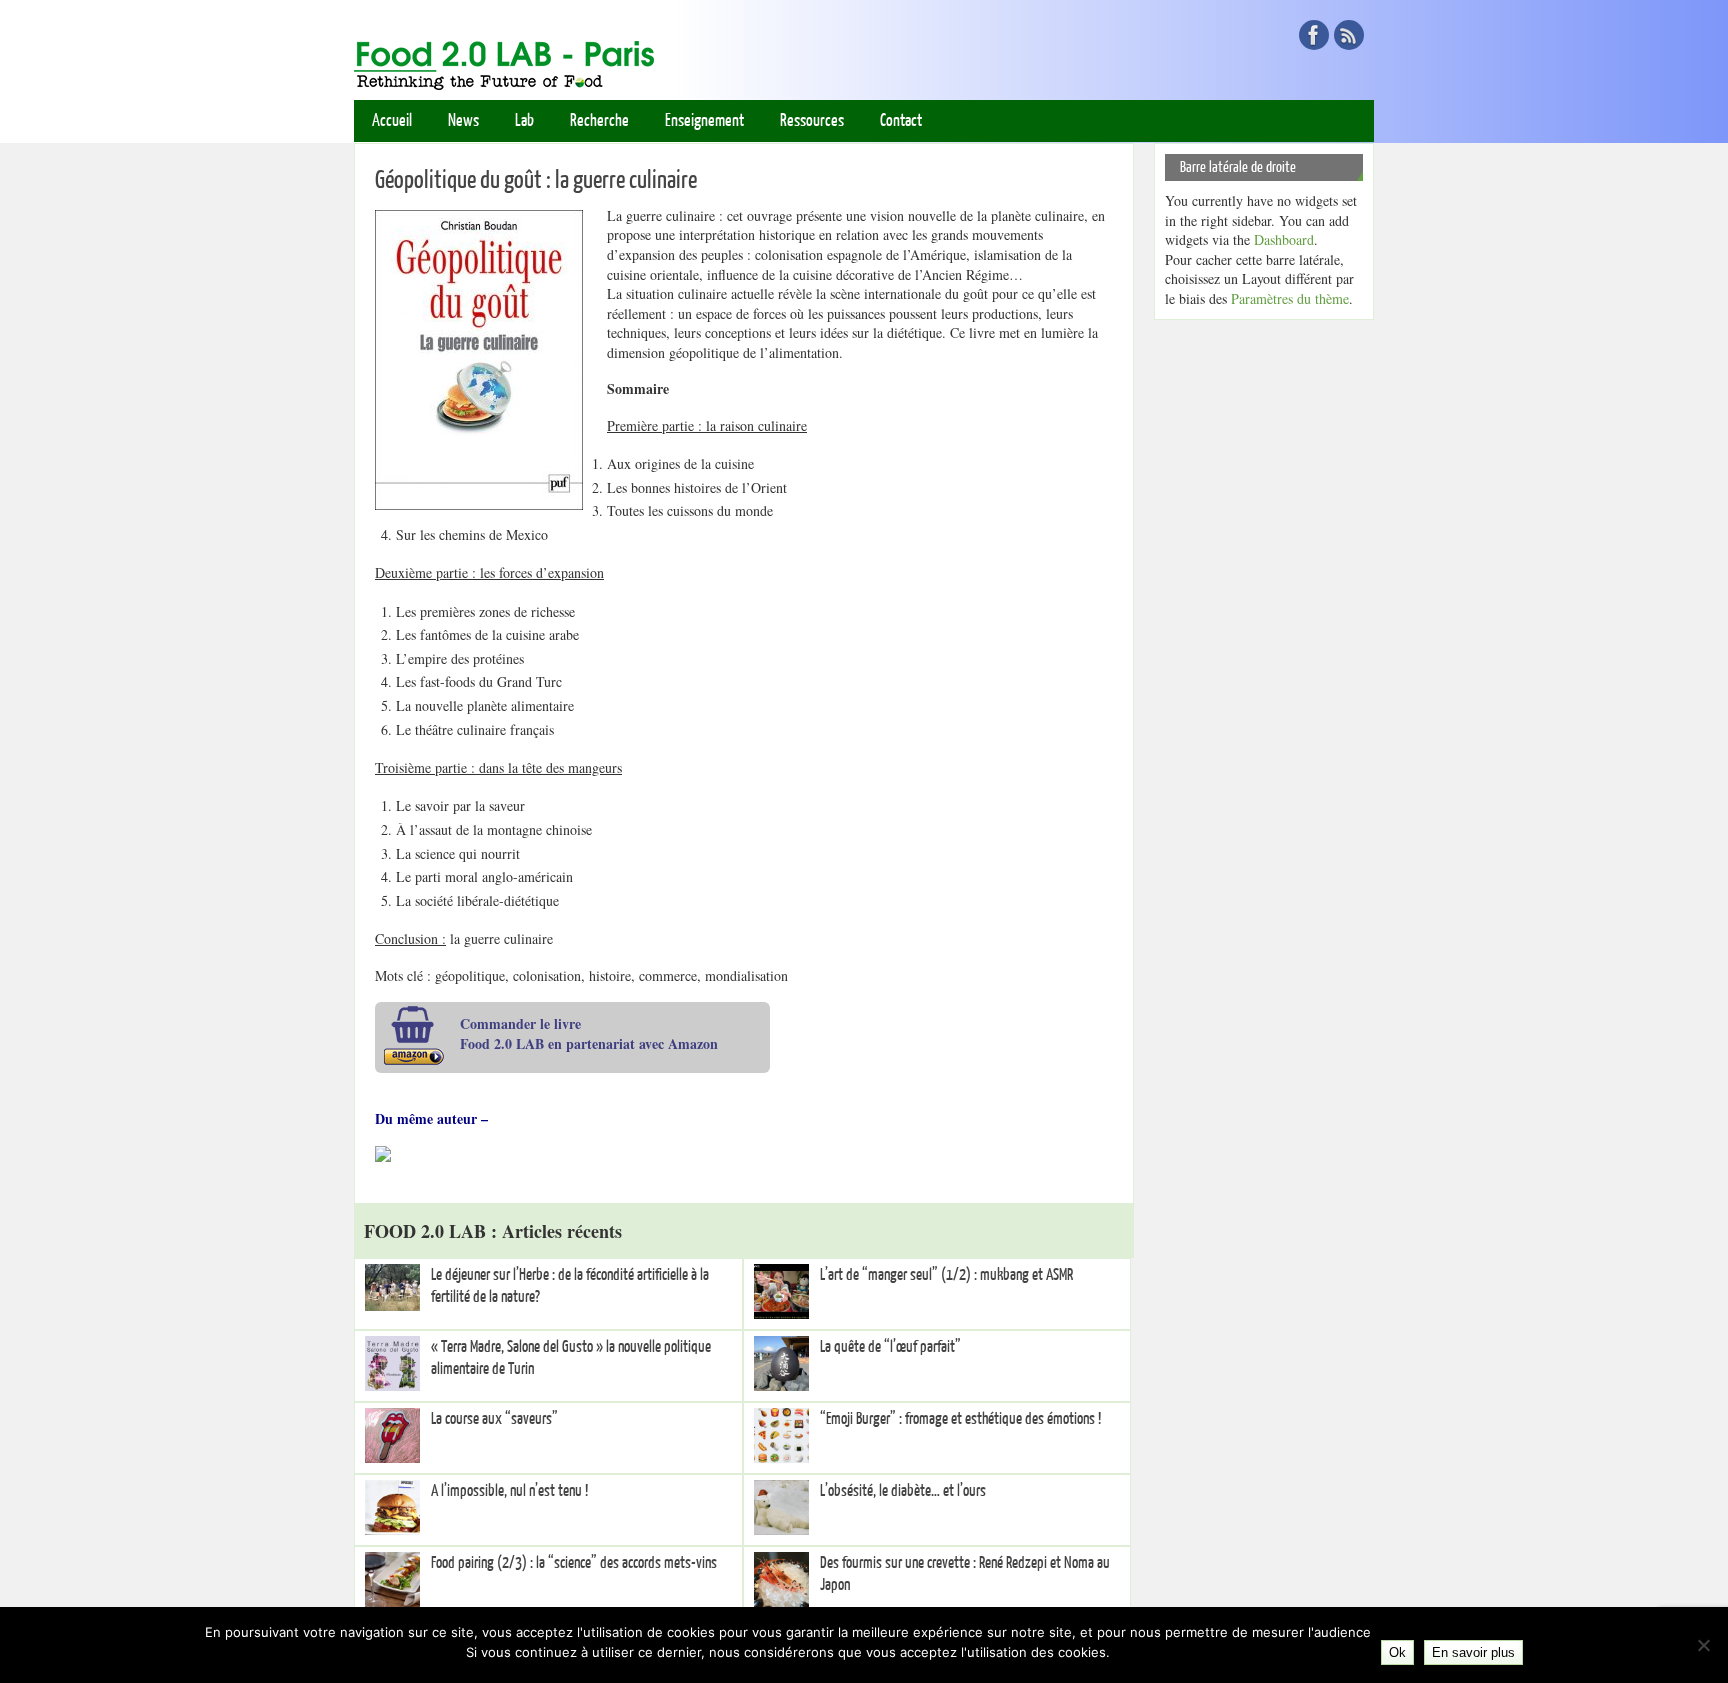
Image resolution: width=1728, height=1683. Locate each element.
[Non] (1703, 1645)
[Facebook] (1314, 35)
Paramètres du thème (1290, 298)
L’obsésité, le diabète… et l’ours (903, 1491)
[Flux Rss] (1349, 35)
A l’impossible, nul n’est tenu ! (509, 1491)
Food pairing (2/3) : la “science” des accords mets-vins (574, 1563)
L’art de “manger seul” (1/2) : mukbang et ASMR (946, 1275)
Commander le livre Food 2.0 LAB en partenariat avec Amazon (589, 1033)
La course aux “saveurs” (494, 1419)
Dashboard (1284, 239)
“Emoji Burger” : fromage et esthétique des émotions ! (960, 1419)
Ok (1397, 1652)
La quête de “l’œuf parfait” (890, 1347)
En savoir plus (1473, 1652)
